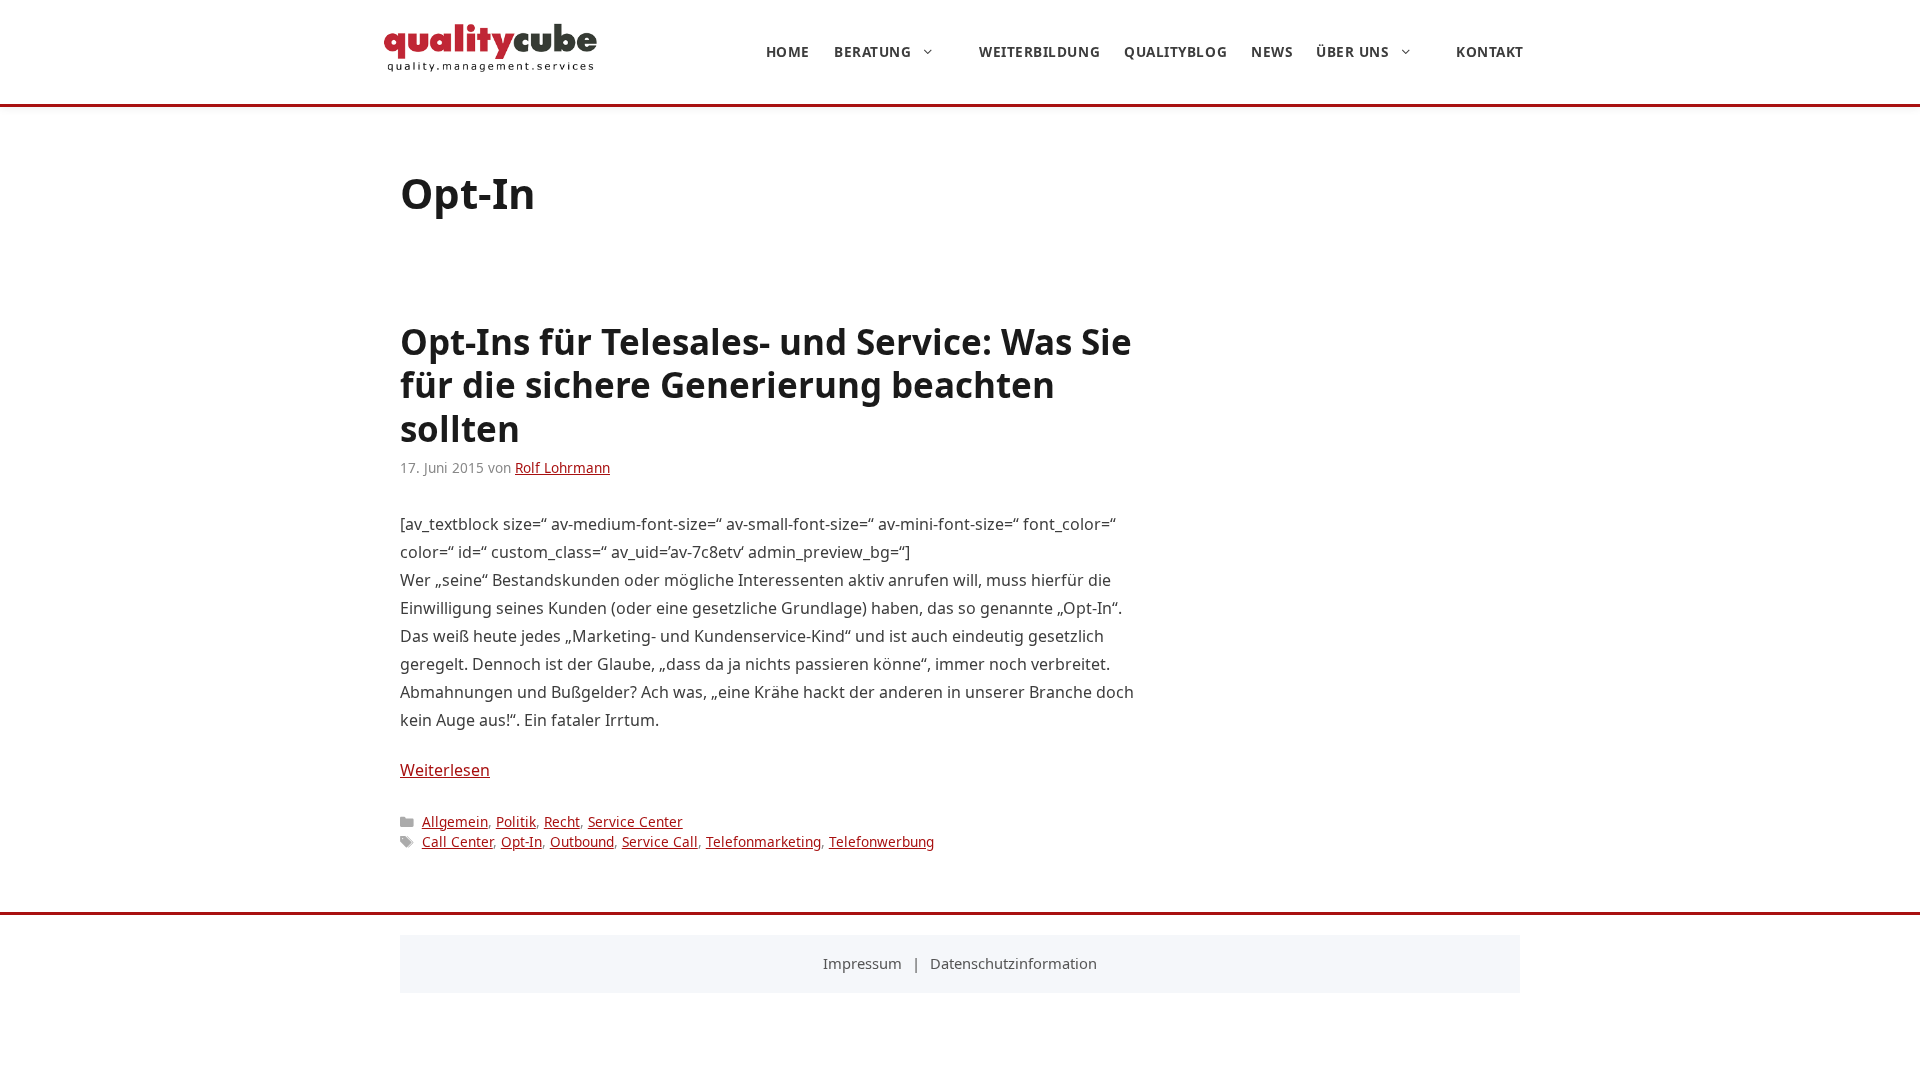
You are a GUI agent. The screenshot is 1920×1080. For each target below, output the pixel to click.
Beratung (872, 51)
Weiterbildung (1039, 51)
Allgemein (455, 821)
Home (788, 51)
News (1271, 51)
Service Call (660, 841)
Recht (562, 821)
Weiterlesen (445, 770)
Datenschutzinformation (1013, 963)
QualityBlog (1175, 51)
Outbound (582, 841)
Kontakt (1490, 51)
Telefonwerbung (881, 841)
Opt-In (521, 841)
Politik (516, 821)
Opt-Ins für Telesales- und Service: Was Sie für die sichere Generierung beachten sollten (766, 385)
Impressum (862, 963)
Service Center (635, 821)
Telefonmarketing (763, 841)
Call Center (457, 841)
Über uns (1352, 51)
